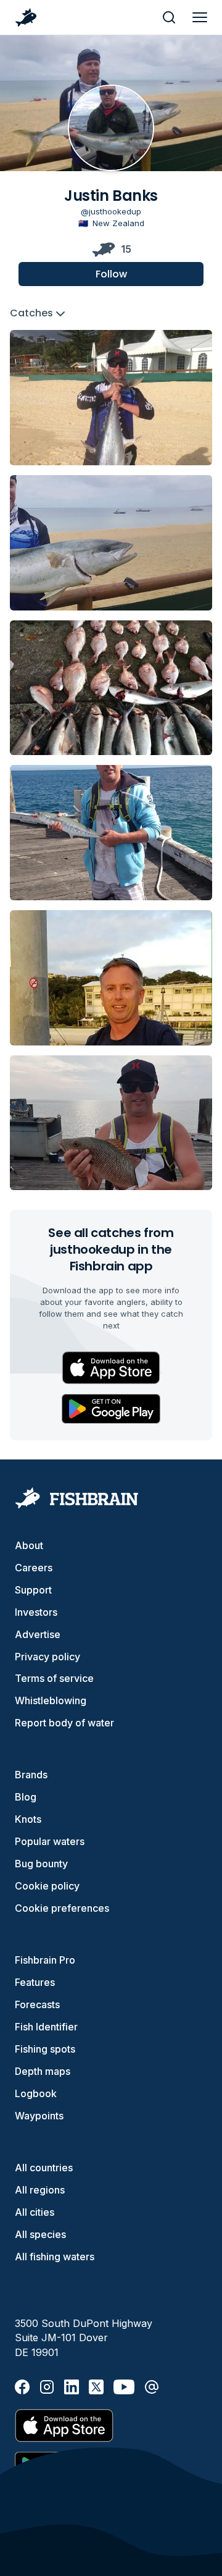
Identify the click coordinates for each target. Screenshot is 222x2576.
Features (35, 1982)
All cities (35, 2212)
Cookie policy (47, 1886)
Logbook (36, 2093)
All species (40, 2234)
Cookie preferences (62, 1908)
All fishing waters (55, 2257)
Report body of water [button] (64, 1723)
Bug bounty (41, 1864)
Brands (31, 1775)
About (29, 1545)
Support (33, 1590)
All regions (40, 2190)
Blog (26, 1797)
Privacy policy (47, 1657)
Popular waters (50, 1841)
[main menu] (200, 17)
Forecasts (37, 2004)
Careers (34, 1568)
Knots (28, 1819)
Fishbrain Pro (45, 1960)
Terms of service (54, 1678)
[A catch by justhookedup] (111, 398)
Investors (36, 1612)
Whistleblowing (51, 1700)
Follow (111, 274)
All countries (44, 2168)
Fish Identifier (46, 2027)
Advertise (38, 1634)
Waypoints (39, 2116)
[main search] (169, 17)
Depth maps (43, 2071)
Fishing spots (45, 2049)
